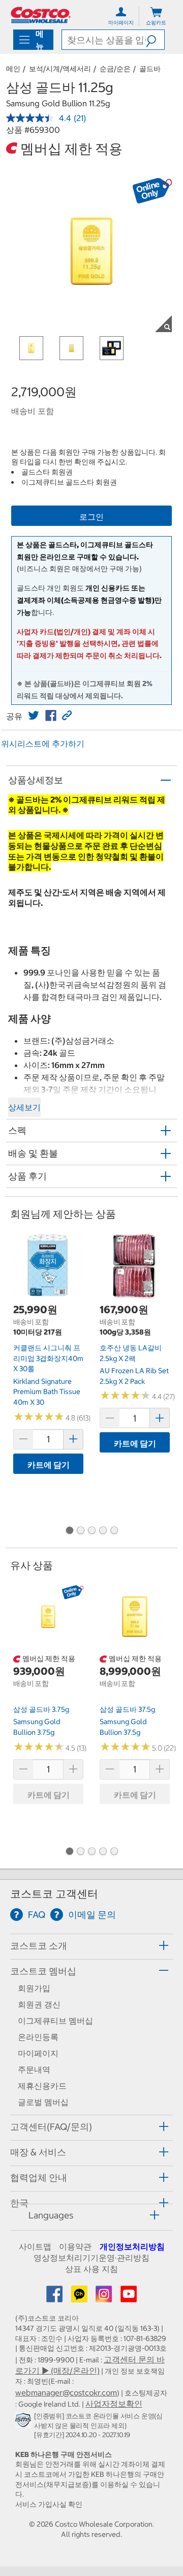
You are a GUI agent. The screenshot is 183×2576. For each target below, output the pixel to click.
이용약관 (75, 2246)
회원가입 (34, 1988)
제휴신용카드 (42, 2086)
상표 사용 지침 (91, 2269)
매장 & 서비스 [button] (38, 2152)
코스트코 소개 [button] (39, 1946)
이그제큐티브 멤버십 (55, 2021)
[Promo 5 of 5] (114, 1531)
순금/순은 (115, 69)
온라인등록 (38, 2037)
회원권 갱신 (39, 2004)
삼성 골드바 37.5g (127, 1709)
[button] (155, 40)
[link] (34, 716)
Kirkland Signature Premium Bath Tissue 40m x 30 (47, 1392)
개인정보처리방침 (132, 2246)
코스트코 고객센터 (54, 1894)
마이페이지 (38, 2053)
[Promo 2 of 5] (80, 1531)
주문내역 (34, 2069)
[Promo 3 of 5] (91, 1531)
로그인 (91, 517)
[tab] (91, 1945)
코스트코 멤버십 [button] (43, 1971)
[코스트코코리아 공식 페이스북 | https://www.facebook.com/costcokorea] (55, 2297)
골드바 (150, 69)
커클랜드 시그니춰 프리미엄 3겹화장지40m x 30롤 (48, 1358)
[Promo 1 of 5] (69, 1531)
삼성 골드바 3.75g (41, 1709)
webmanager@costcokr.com (66, 2392)
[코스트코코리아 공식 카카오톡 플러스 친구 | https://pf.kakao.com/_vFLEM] (80, 2297)
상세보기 (24, 1107)
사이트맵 (35, 2246)
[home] (41, 15)
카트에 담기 (49, 1465)
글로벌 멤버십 (43, 2102)
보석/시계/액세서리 (60, 69)
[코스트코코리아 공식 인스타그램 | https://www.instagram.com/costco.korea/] (105, 2297)
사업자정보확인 (114, 2404)
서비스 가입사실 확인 (49, 2504)
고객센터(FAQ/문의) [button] (51, 2127)
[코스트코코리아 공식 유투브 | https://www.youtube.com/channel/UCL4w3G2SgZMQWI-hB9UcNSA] (129, 2297)
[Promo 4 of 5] (103, 1531)
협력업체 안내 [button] (39, 2178)
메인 (13, 69)
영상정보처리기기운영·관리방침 (91, 2258)
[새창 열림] (25, 2422)
